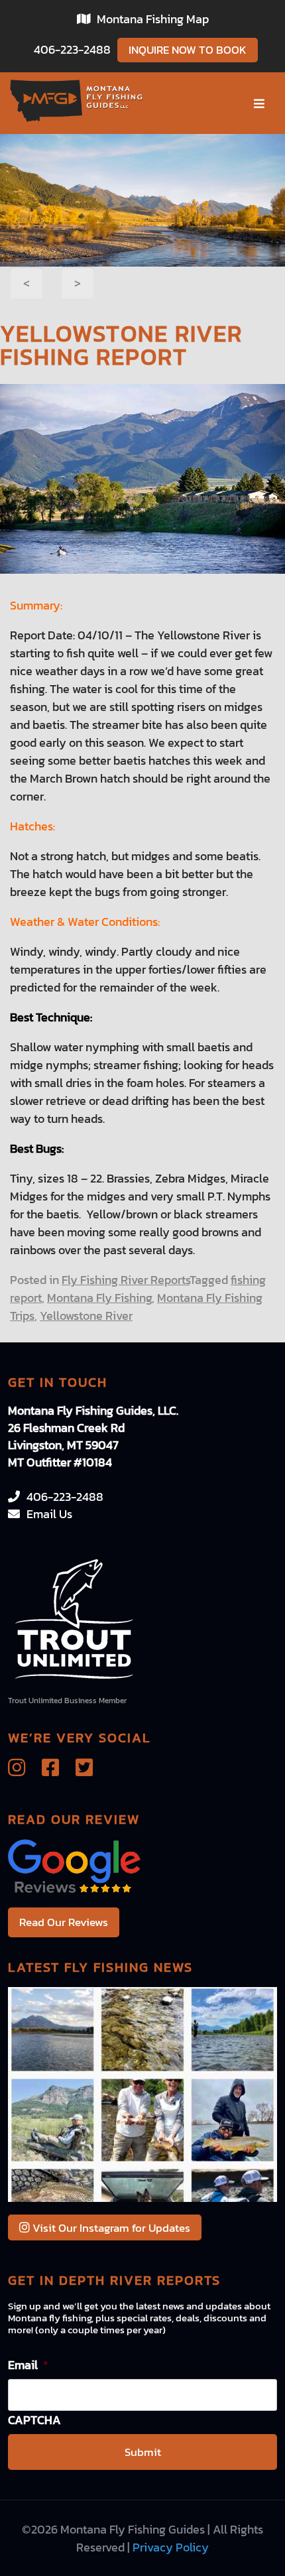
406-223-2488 (72, 49)
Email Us (49, 1514)
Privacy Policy (171, 2547)
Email (28, 2365)
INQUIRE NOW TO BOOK (188, 50)
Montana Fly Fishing (99, 1298)
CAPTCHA (34, 2420)
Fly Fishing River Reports (126, 1280)
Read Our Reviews (64, 1922)
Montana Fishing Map (153, 19)
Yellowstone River (86, 1316)
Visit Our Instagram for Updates (110, 2228)
